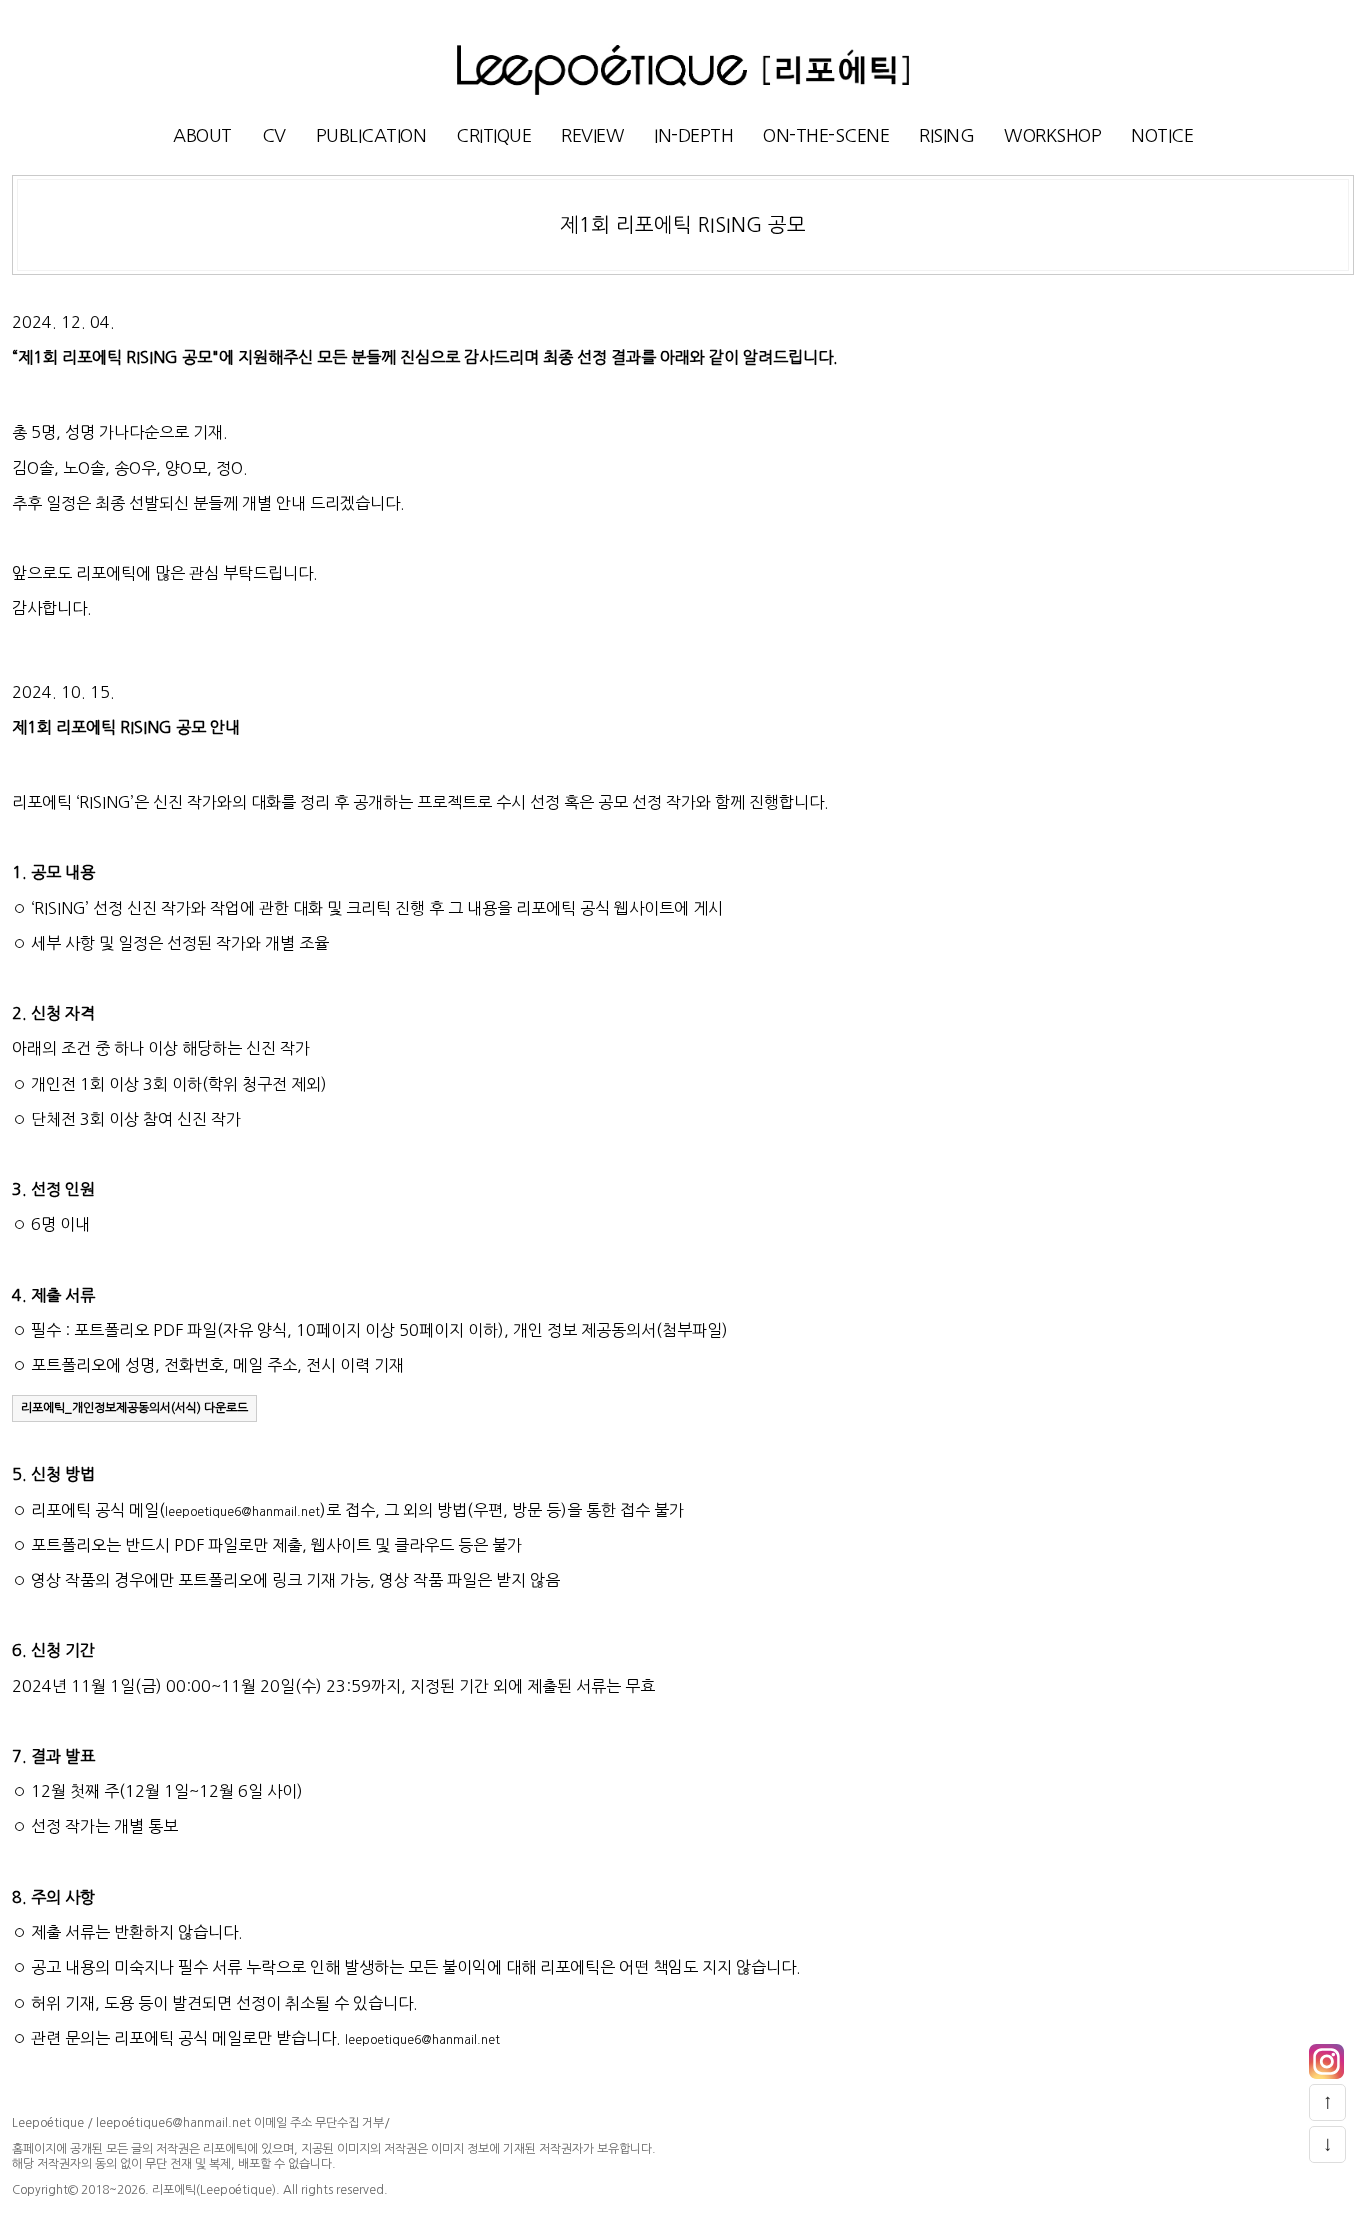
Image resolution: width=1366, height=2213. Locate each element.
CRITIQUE (493, 136)
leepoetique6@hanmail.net (242, 1512)
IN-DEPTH (693, 136)
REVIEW (592, 136)
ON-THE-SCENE (826, 136)
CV (274, 136)
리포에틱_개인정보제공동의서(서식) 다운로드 (134, 1408)
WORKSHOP (1052, 136)
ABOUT (202, 136)
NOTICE (1162, 136)
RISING (946, 136)
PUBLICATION (371, 136)
